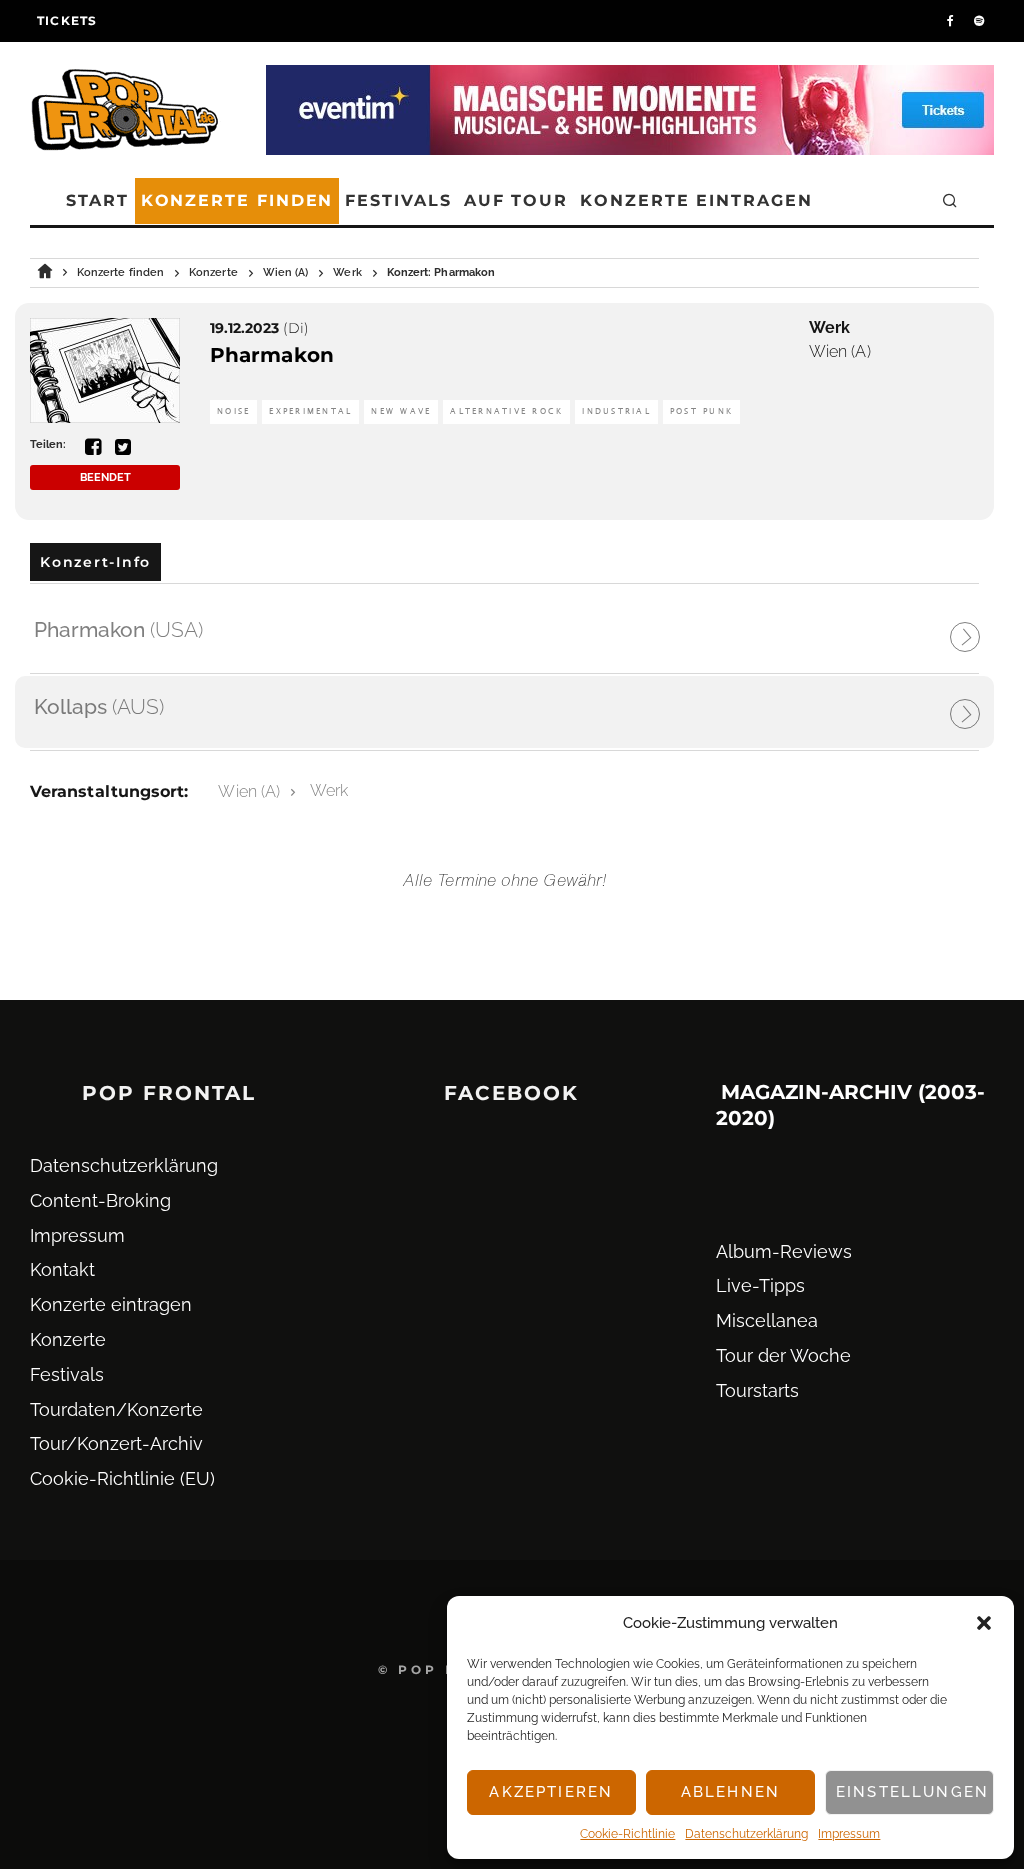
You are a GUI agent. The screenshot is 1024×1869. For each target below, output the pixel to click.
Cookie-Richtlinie (627, 1834)
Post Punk (701, 411)
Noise (233, 411)
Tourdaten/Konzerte (116, 1409)
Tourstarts (757, 1390)
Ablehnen (730, 1792)
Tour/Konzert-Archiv (116, 1443)
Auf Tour (516, 200)
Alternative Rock (506, 411)
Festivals (398, 200)
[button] (984, 1623)
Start (97, 200)
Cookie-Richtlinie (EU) (122, 1478)
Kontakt (62, 1269)
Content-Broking (100, 1200)
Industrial (616, 411)
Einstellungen (912, 1792)
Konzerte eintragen (696, 200)
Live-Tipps (760, 1285)
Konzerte (68, 1339)
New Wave (401, 411)
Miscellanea (767, 1320)
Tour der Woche (783, 1355)
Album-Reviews (784, 1251)
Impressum (849, 1834)
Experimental (310, 411)
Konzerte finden (237, 200)
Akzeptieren (551, 1792)
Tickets (67, 20)
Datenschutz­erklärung (746, 1834)
